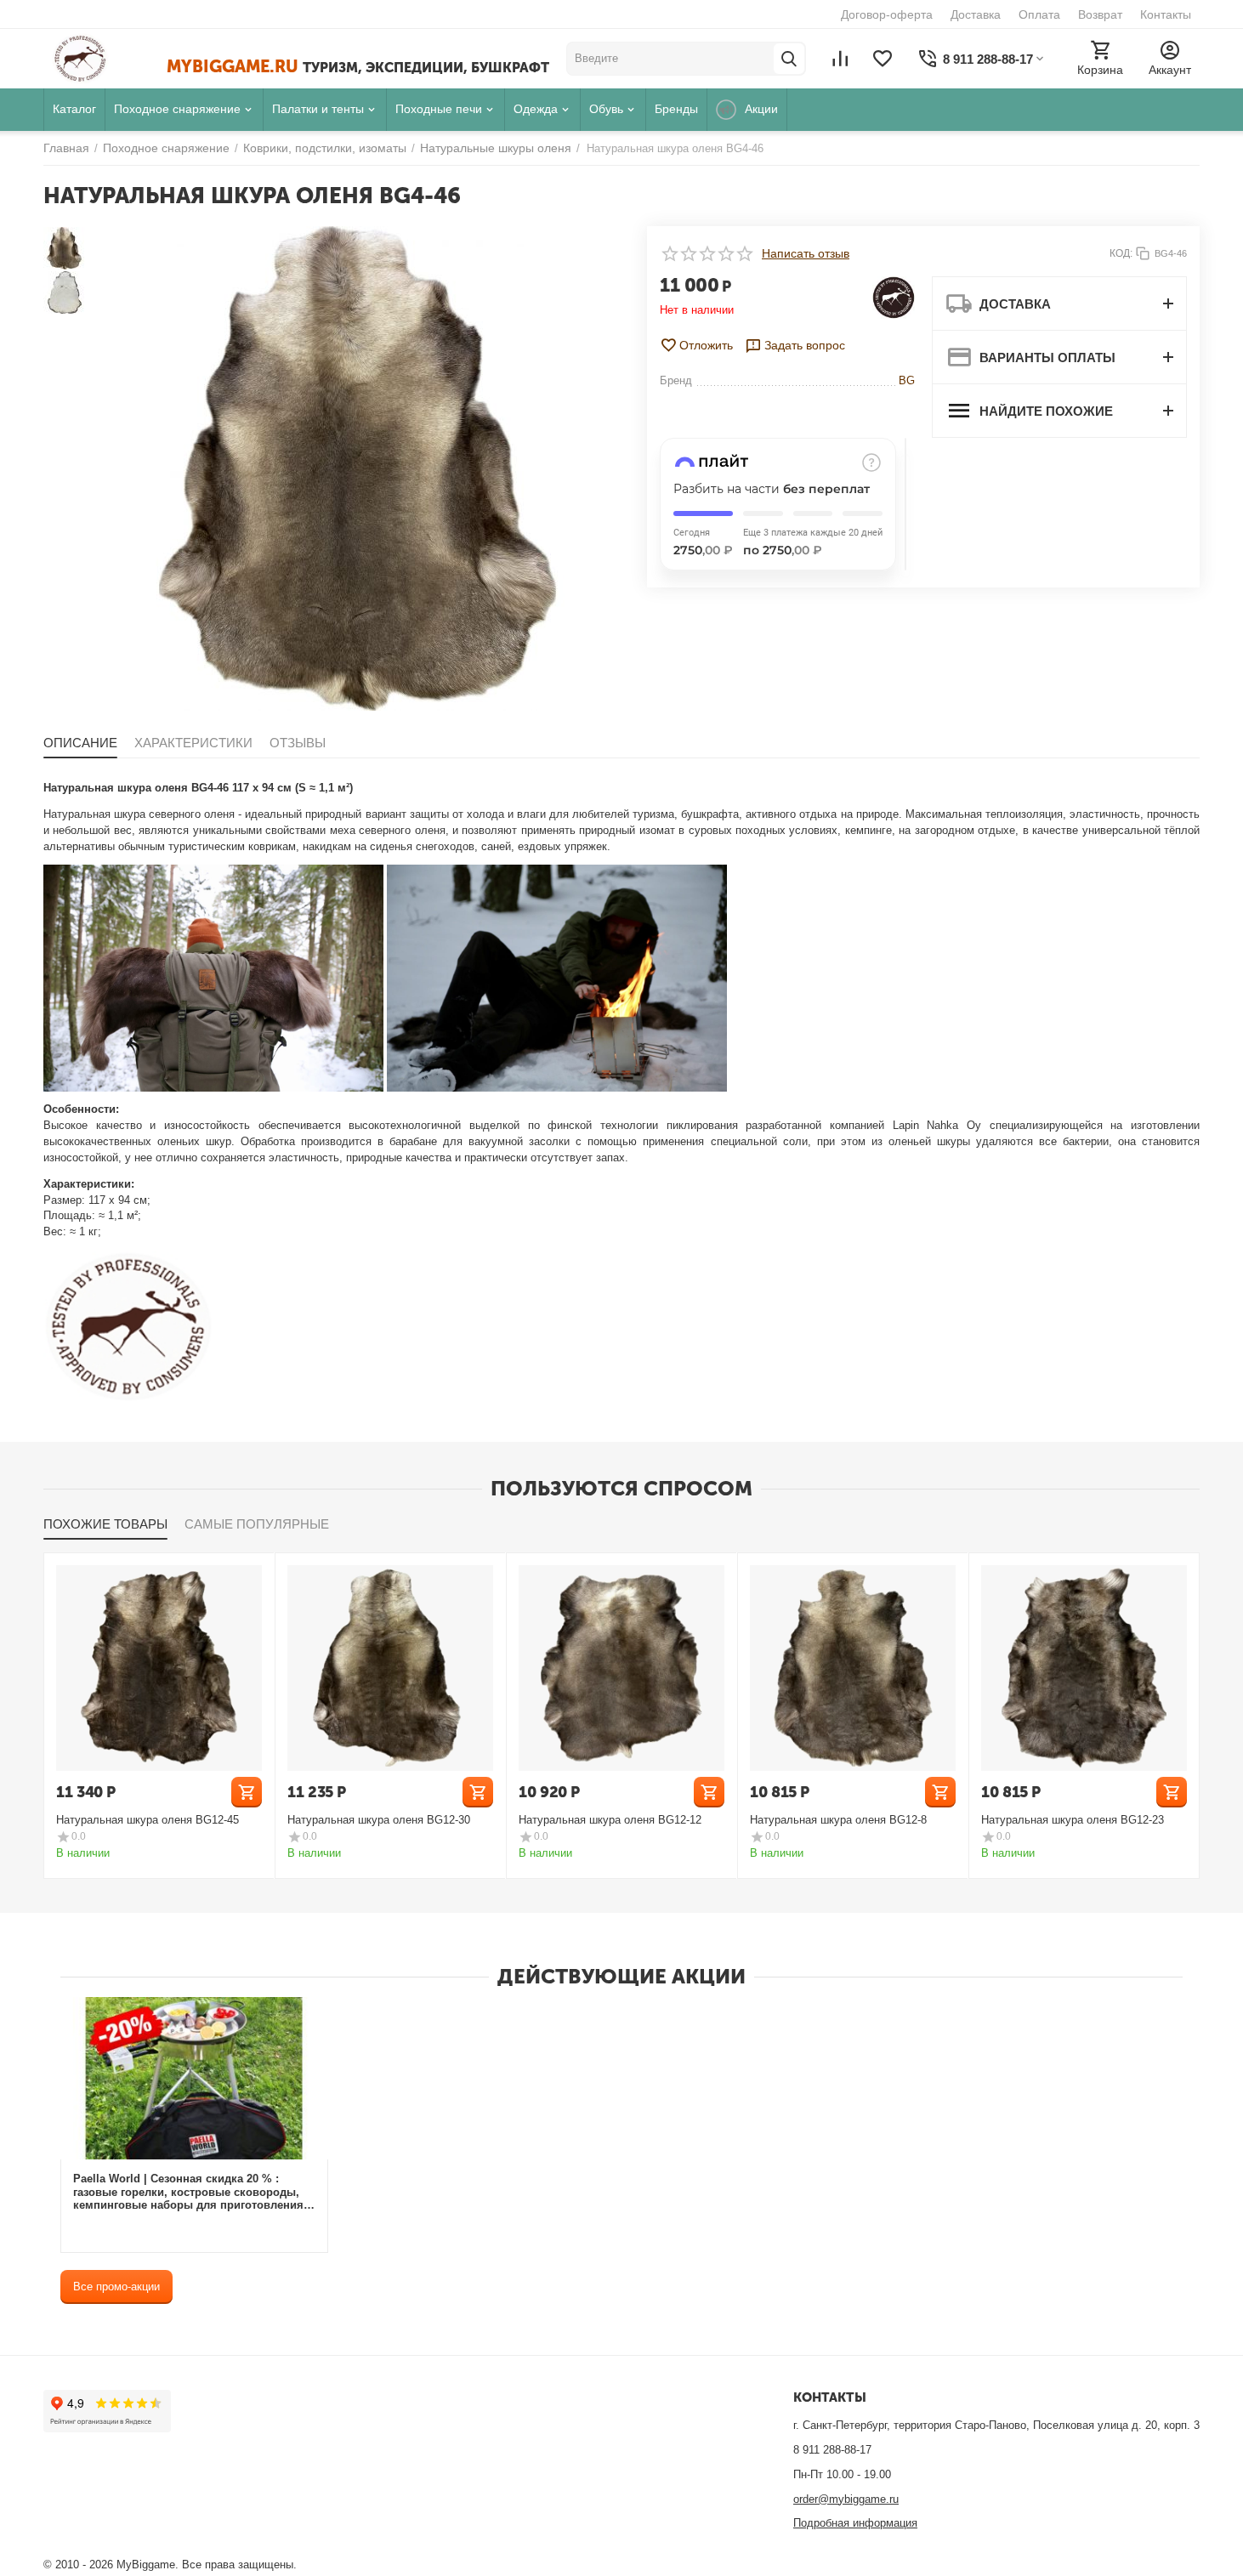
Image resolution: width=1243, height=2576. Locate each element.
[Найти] (789, 59)
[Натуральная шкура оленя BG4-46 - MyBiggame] (358, 468)
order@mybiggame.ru (846, 2499)
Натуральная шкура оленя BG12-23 (1073, 1820)
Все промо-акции (116, 2287)
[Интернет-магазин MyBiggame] (105, 59)
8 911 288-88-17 (832, 2450)
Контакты (1166, 14)
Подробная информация (855, 2523)
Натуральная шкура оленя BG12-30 (379, 1820)
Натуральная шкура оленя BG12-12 (610, 1820)
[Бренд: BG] (894, 297)
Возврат (1100, 14)
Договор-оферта (887, 14)
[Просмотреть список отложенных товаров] (883, 59)
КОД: (1121, 253)
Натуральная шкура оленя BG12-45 (148, 1820)
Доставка (976, 14)
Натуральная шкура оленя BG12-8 (838, 1820)
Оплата (1039, 14)
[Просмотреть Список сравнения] (840, 59)
